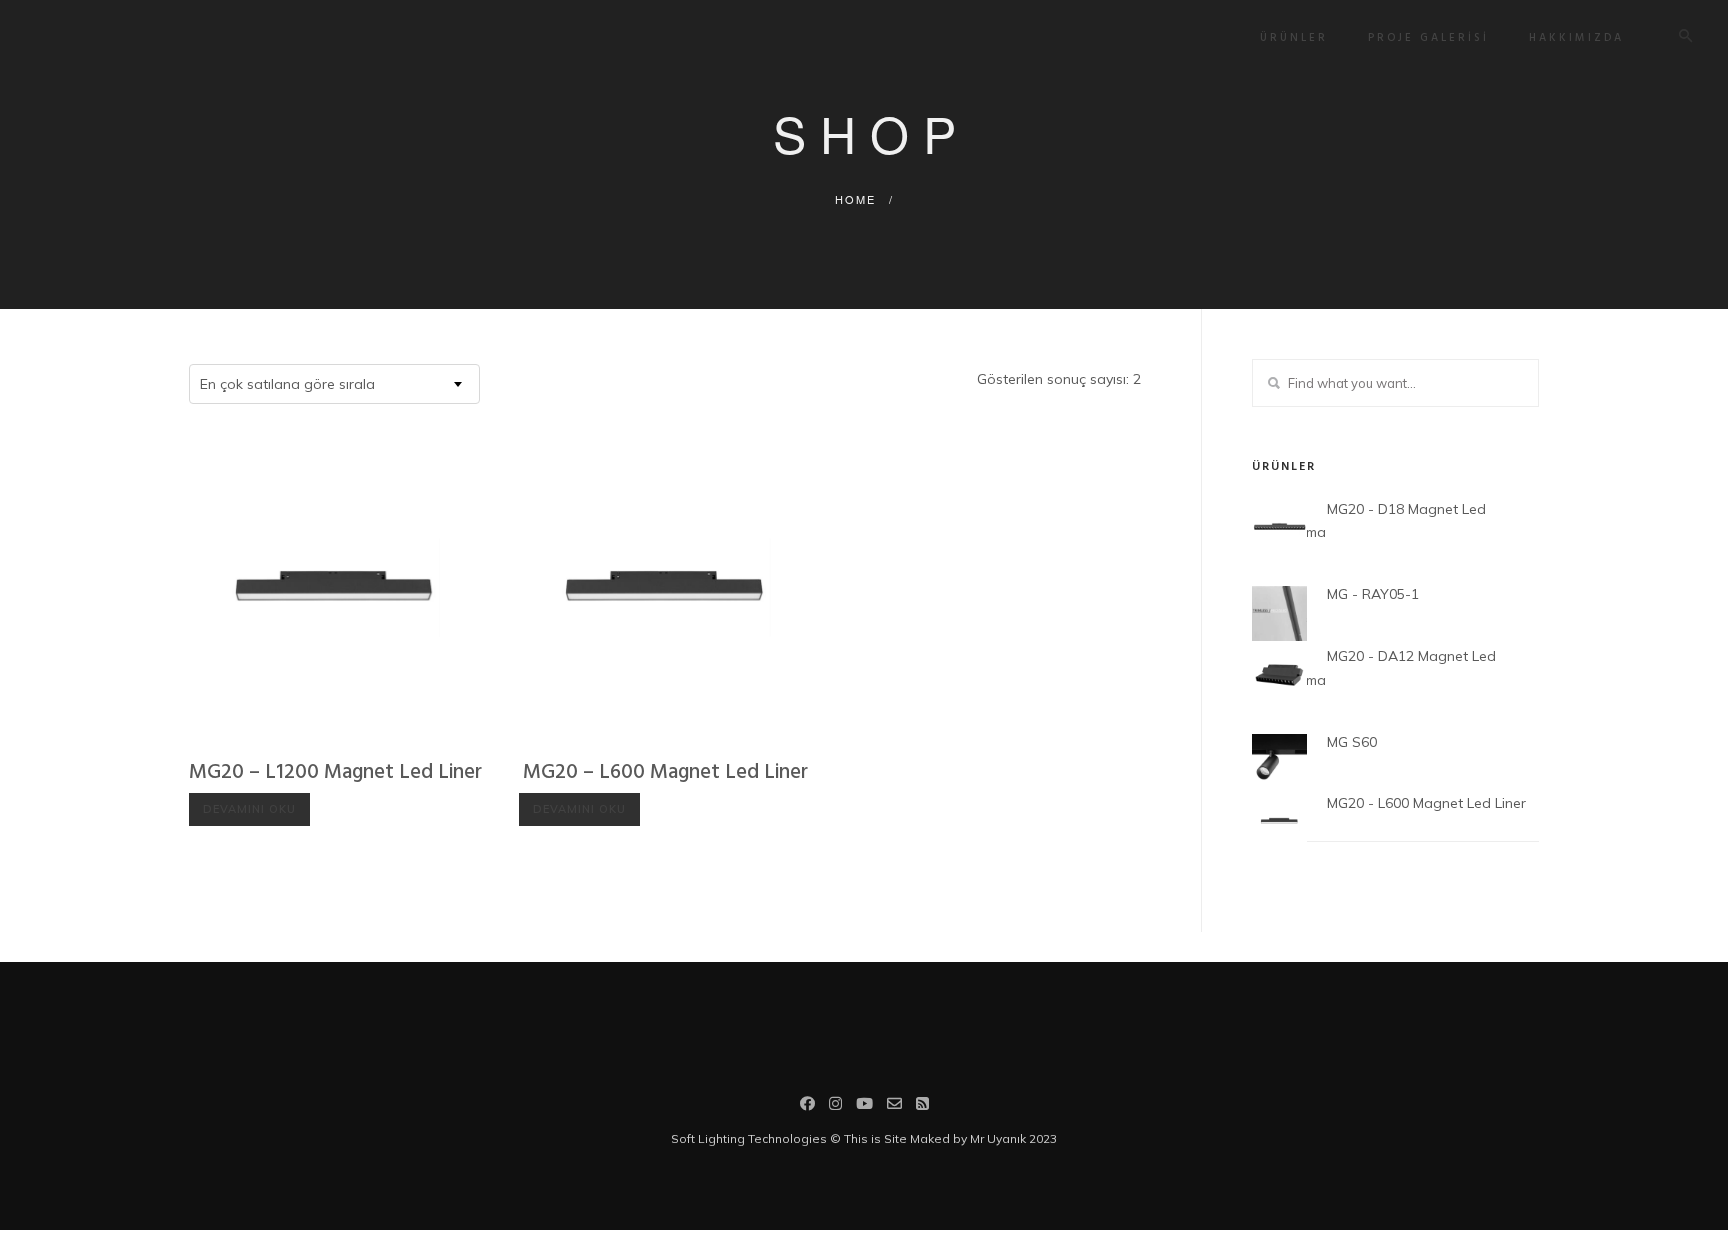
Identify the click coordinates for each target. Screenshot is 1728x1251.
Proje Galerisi (1428, 38)
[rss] (922, 1106)
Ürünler (1294, 38)
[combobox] (334, 384)
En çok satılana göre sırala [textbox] (287, 384)
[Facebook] (807, 1106)
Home (855, 199)
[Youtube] (864, 1106)
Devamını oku (249, 809)
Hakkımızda (1576, 38)
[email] (894, 1106)
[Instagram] (835, 1106)
